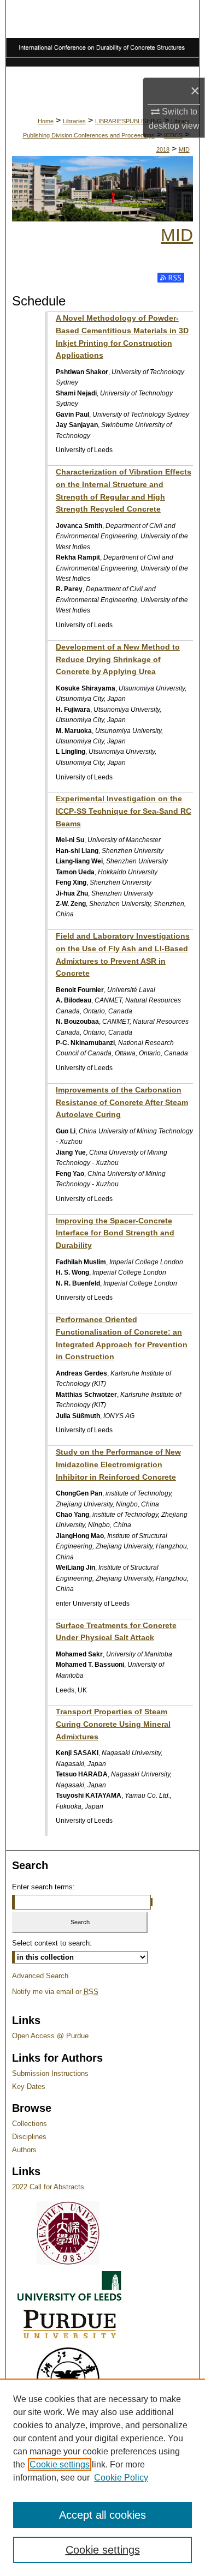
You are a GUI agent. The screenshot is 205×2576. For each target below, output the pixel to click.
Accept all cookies (102, 2515)
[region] (102, 2477)
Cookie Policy (121, 2478)
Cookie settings (60, 2464)
